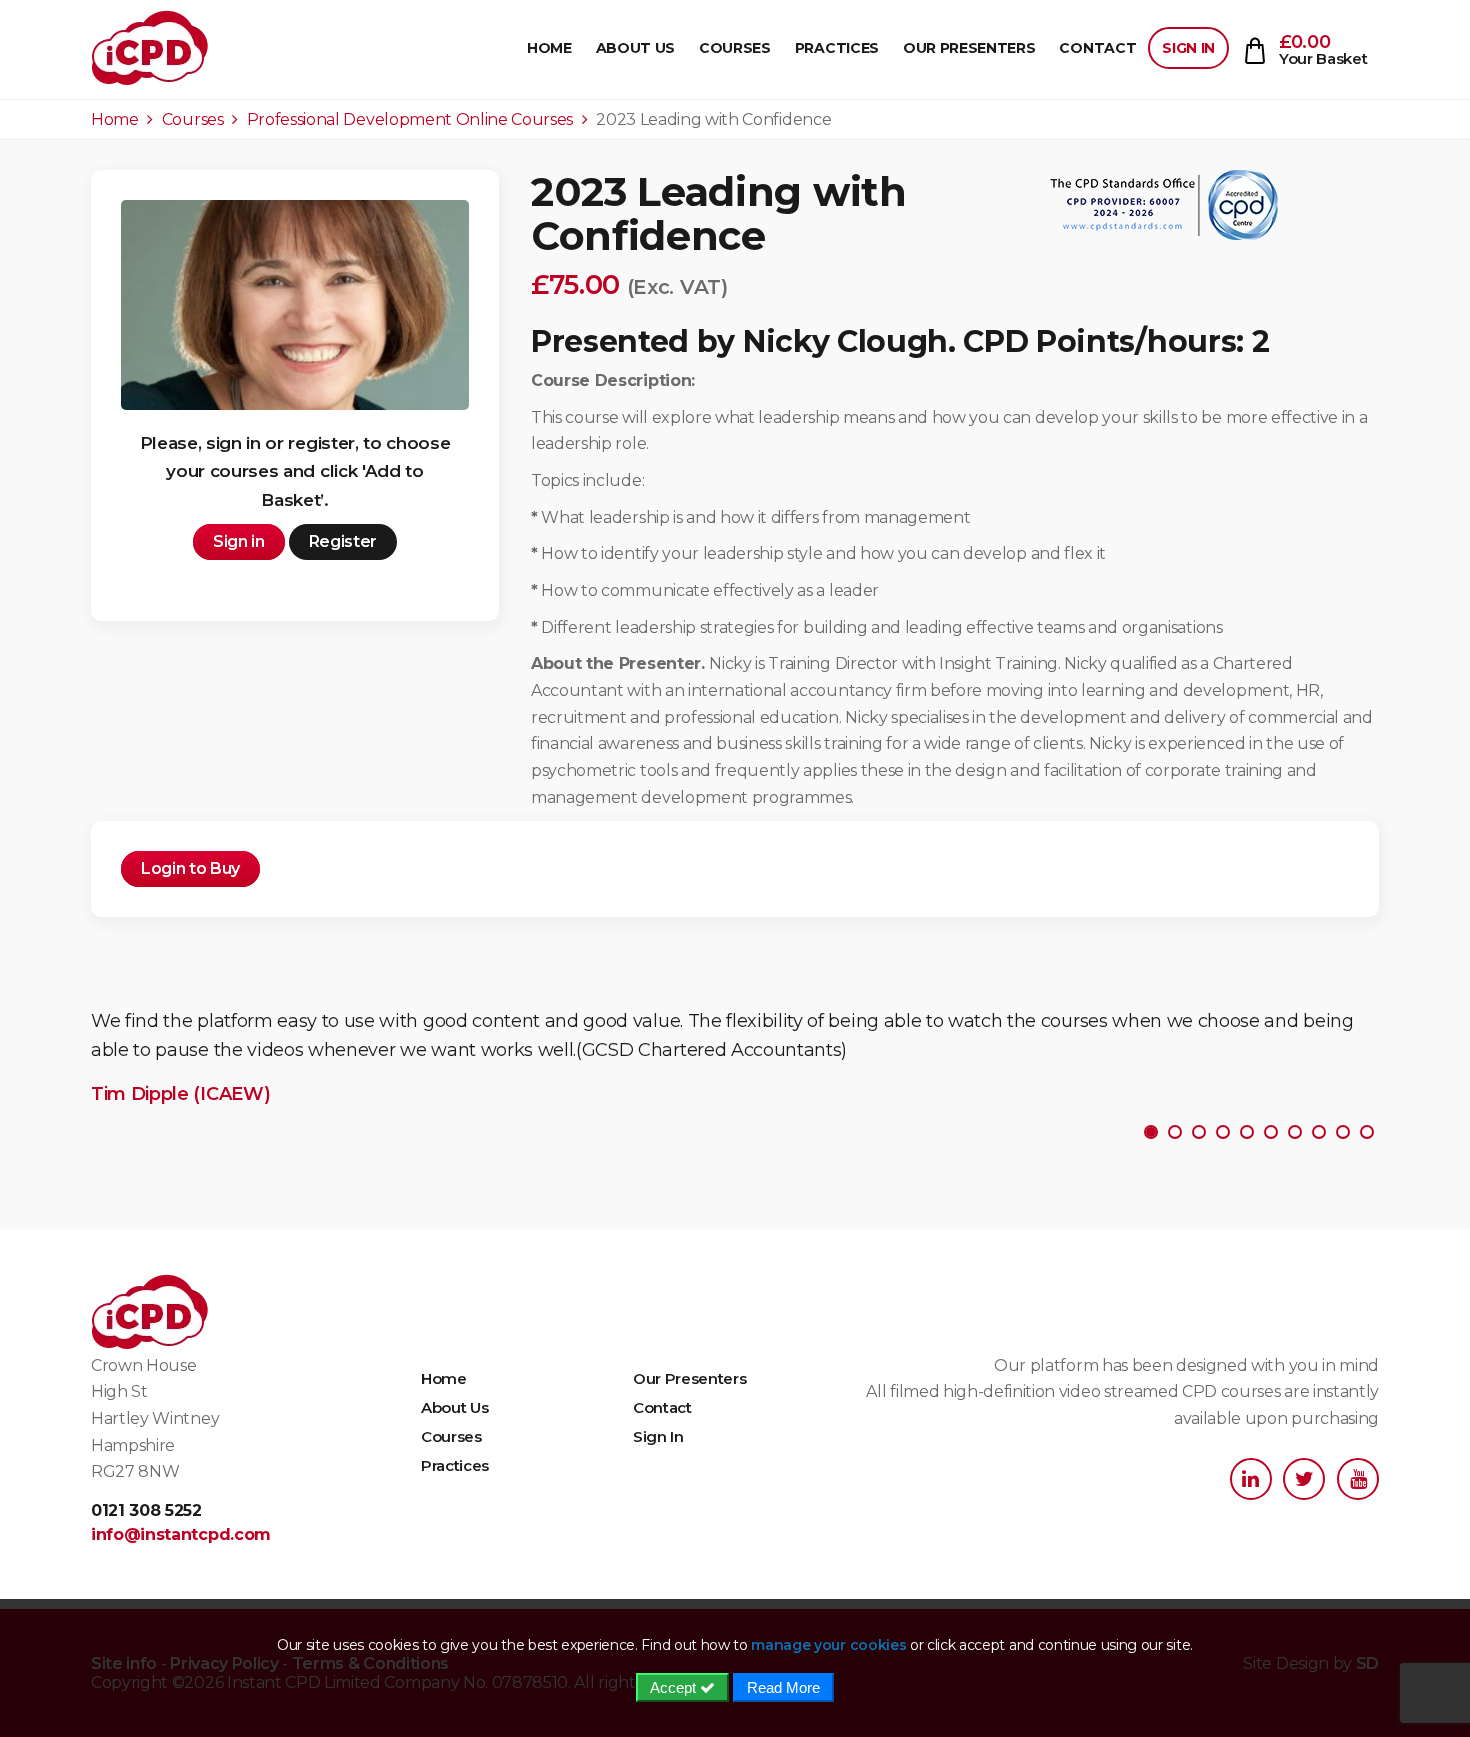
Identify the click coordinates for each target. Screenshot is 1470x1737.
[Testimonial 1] (1175, 1132)
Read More (783, 1687)
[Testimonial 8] (1343, 1132)
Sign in (239, 541)
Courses (735, 48)
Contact (1097, 48)
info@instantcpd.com (181, 1534)
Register (343, 541)
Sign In (1188, 48)
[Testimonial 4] (1247, 1132)
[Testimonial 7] (1319, 1132)
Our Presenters (969, 48)
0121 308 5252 (146, 1510)
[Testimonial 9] (1367, 1132)
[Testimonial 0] (1151, 1132)
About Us (635, 48)
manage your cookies (828, 1645)
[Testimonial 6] (1295, 1132)
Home (549, 48)
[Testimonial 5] (1271, 1132)
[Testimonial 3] (1223, 1132)
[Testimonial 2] (1199, 1132)
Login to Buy (190, 868)
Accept (675, 1687)
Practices (837, 48)
